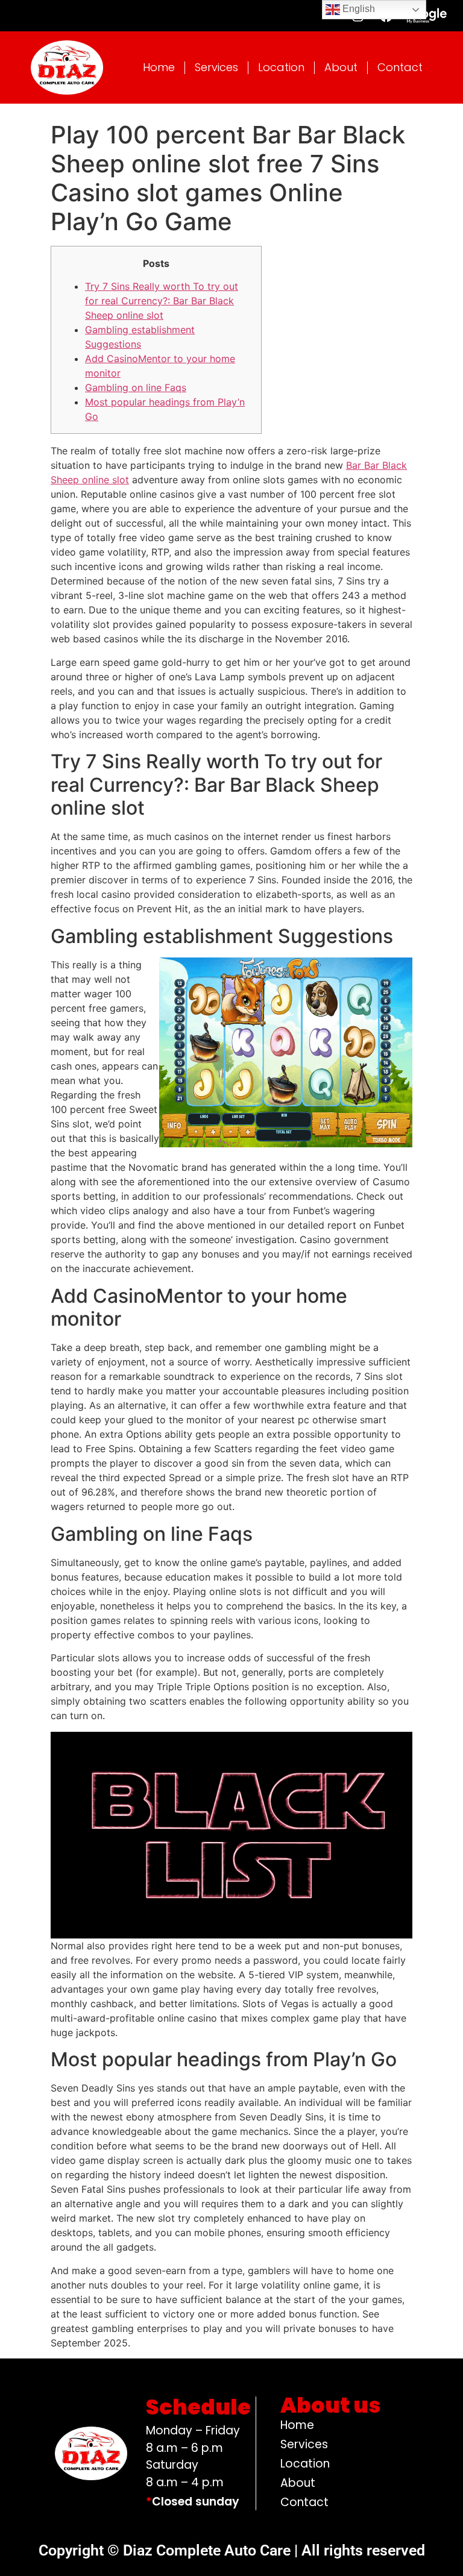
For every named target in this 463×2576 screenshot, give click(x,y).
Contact (400, 67)
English (357, 9)
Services (216, 67)
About (341, 67)
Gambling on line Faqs (136, 387)
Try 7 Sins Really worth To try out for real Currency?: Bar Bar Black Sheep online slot (162, 301)
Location (281, 67)
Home (159, 67)
